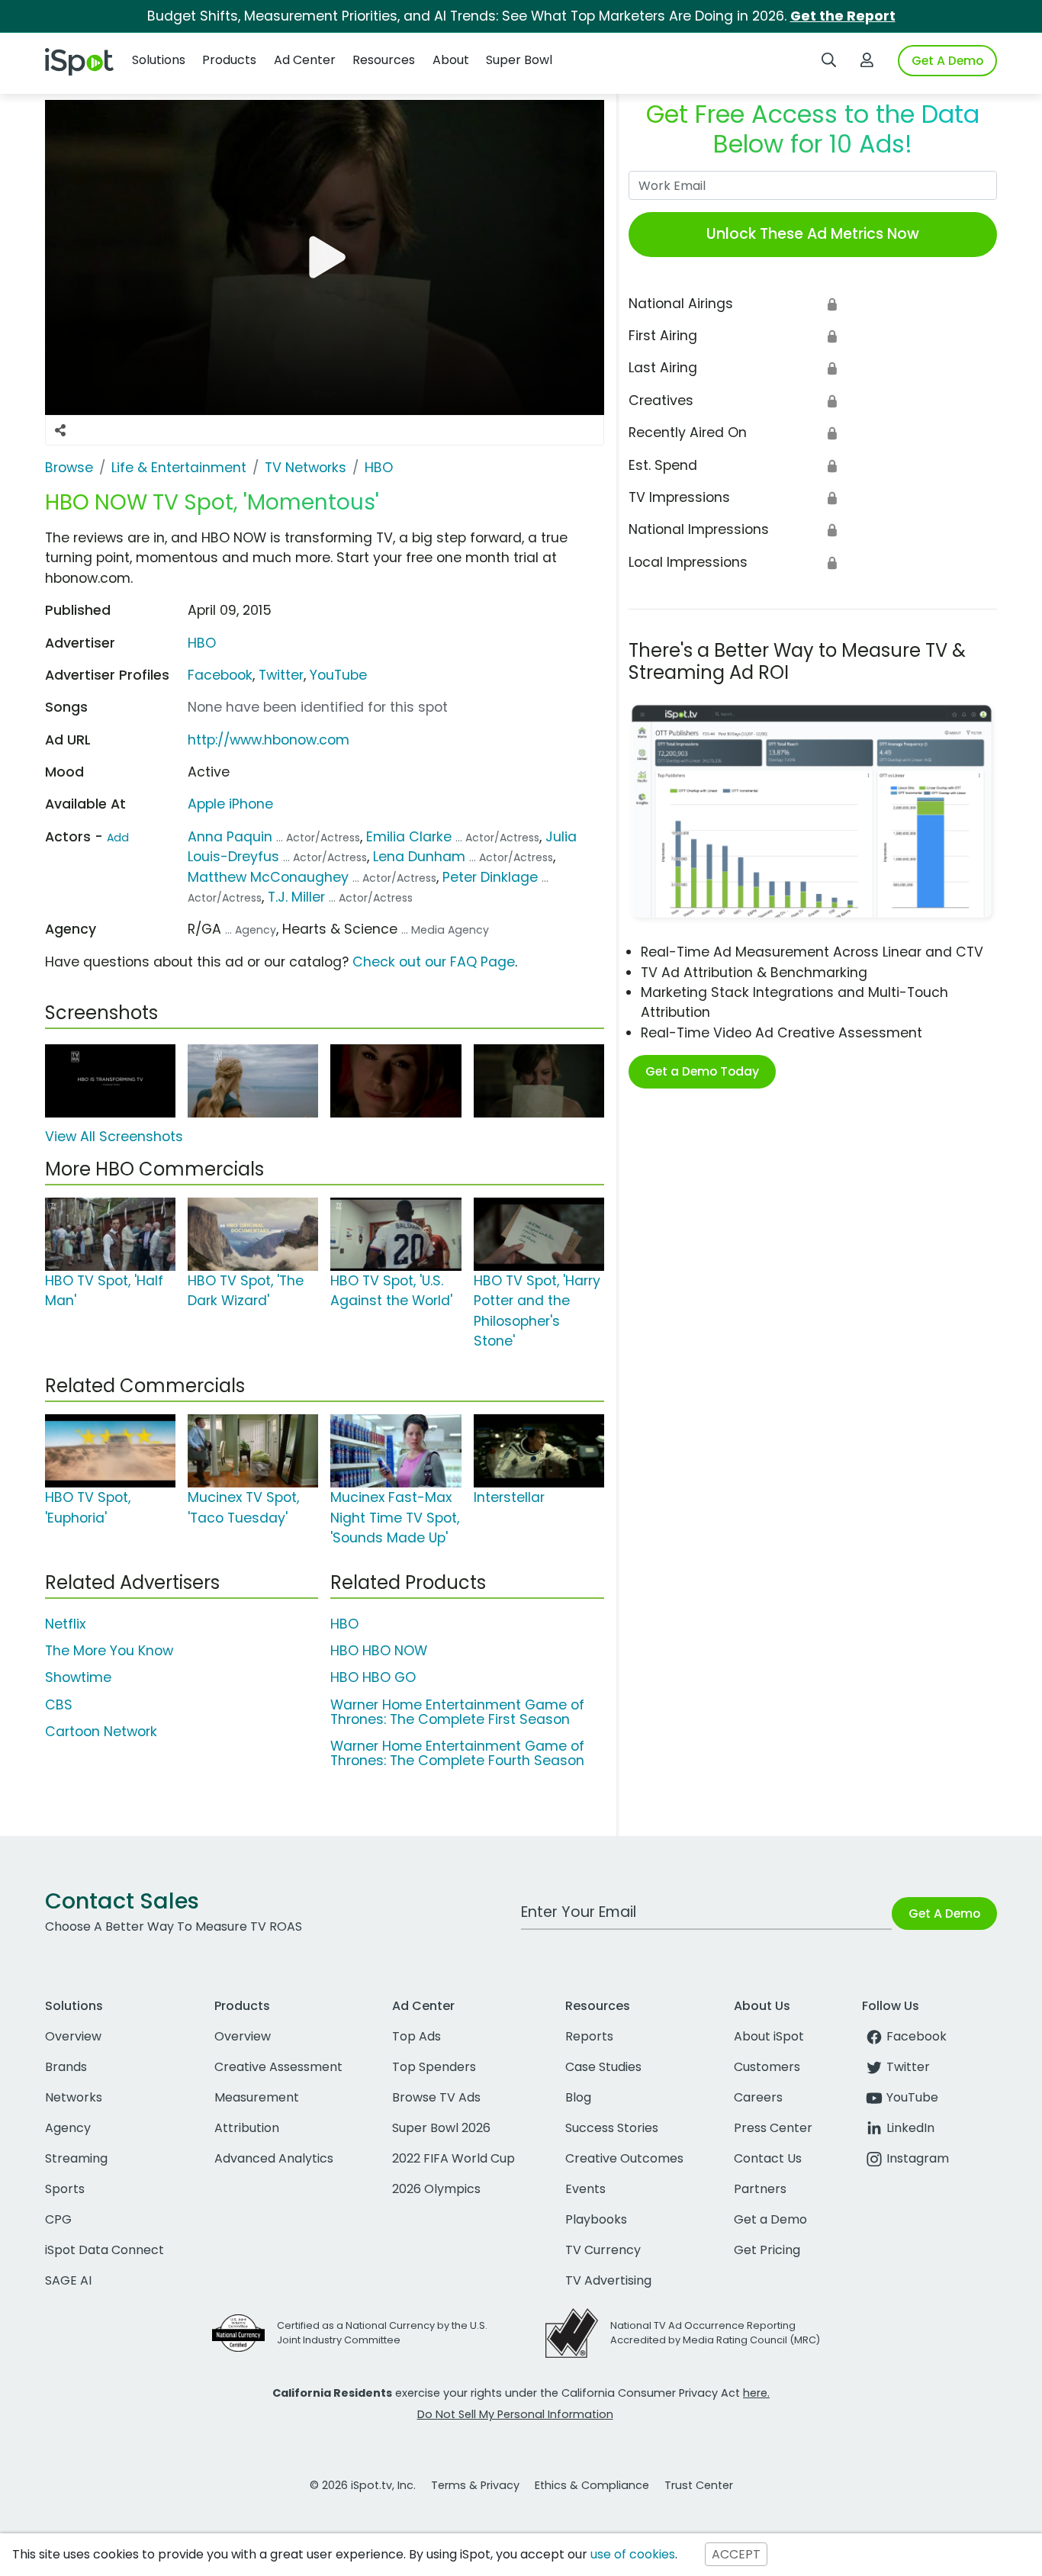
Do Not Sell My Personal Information (515, 2414)
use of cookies (633, 2554)
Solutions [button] (159, 60)
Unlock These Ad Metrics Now (813, 234)
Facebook (220, 675)
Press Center (773, 2128)
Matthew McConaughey (268, 877)
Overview (73, 2036)
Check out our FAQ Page (434, 962)
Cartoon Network (101, 1732)
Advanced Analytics (274, 2158)
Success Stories (612, 2128)
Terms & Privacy (475, 2485)
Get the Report (843, 16)
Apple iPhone (230, 804)
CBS (59, 1705)
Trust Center (699, 2485)
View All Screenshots (114, 1137)
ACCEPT (736, 2554)
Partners (760, 2189)
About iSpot (769, 2036)
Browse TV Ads (436, 2097)
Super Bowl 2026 (441, 2128)
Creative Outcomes (624, 2158)
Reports (589, 2036)
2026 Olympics (436, 2189)
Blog (578, 2097)
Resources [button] (384, 60)
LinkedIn (910, 2128)
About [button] (451, 60)
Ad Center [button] (305, 60)
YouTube (338, 675)
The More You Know (109, 1651)
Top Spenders (434, 2067)
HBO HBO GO (373, 1677)
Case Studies (603, 2067)
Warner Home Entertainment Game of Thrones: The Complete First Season (457, 1712)
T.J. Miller (296, 897)
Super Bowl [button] (519, 60)
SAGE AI (68, 2280)
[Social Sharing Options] (60, 430)
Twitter (281, 675)
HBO (202, 643)
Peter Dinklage (490, 877)
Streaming (76, 2158)
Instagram (918, 2158)
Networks (74, 2097)
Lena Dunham (419, 857)
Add (118, 838)
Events (585, 2189)
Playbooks (596, 2219)
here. (756, 2393)
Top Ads (416, 2036)
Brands (66, 2067)
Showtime (78, 1677)
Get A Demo (947, 61)
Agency (68, 2128)
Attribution (247, 2128)
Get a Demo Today (702, 1071)
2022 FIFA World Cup (453, 2158)
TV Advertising (608, 2280)
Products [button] (229, 60)
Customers (767, 2067)
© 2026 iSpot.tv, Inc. (363, 2485)
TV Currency (603, 2250)
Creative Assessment (278, 2067)
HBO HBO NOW (379, 1651)
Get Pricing (767, 2250)
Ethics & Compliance (592, 2485)
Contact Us (768, 2158)
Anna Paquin (230, 837)
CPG (58, 2219)
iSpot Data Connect (105, 2250)
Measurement (257, 2097)
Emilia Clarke (409, 837)
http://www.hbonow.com (269, 740)
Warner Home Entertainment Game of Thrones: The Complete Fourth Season (457, 1753)
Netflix (65, 1624)
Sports (65, 2189)
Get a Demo (770, 2219)
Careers (758, 2097)
